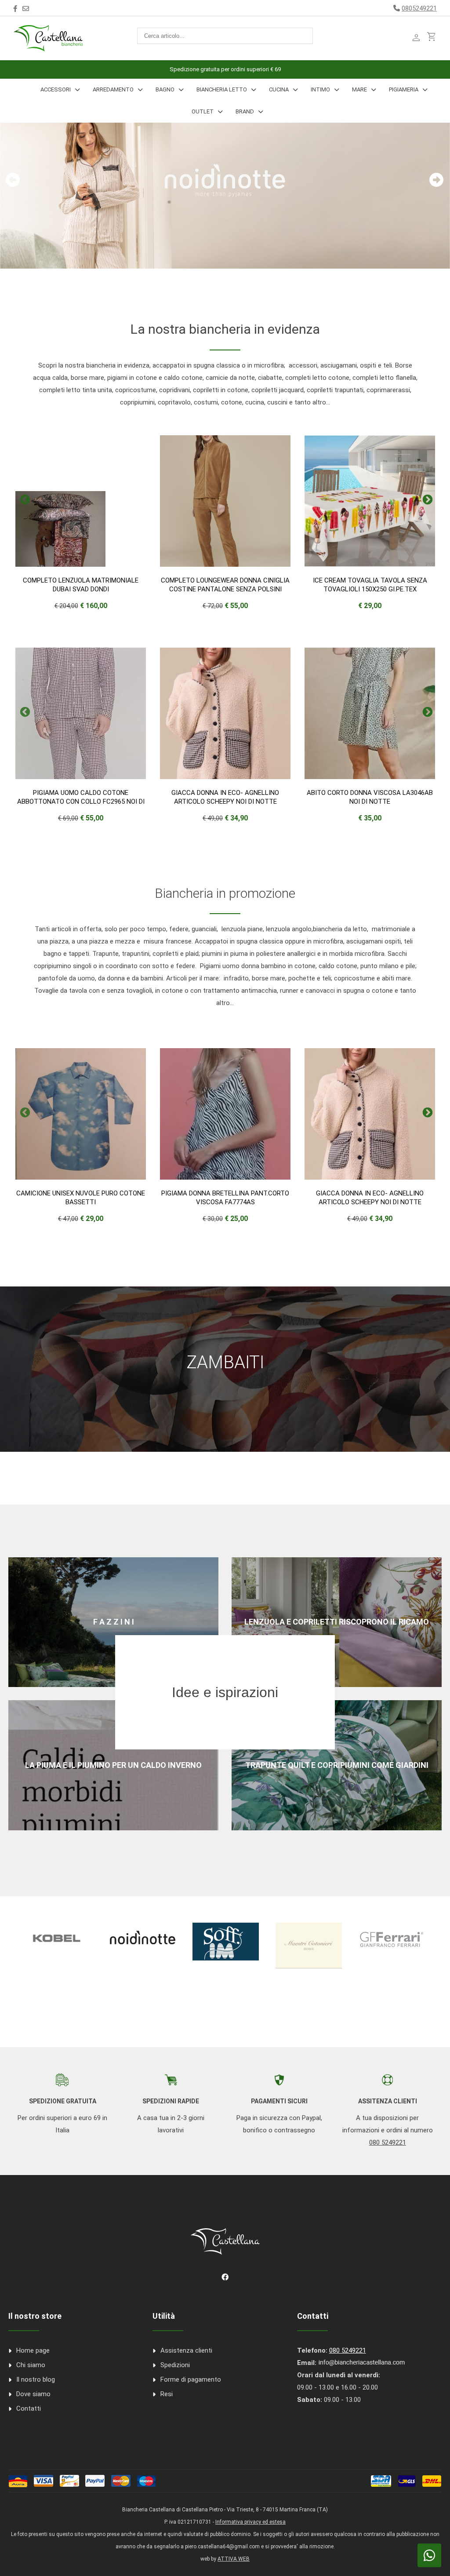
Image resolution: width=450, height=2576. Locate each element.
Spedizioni (175, 2365)
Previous (24, 499)
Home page (33, 2350)
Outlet (203, 111)
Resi (167, 2394)
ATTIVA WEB (234, 2559)
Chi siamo (31, 2365)
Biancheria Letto (222, 89)
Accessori (56, 89)
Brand (245, 111)
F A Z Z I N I (114, 1622)
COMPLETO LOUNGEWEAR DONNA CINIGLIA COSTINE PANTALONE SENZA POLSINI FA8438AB (225, 589)
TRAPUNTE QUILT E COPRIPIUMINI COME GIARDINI (337, 1765)
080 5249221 (388, 2142)
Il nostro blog (36, 2379)
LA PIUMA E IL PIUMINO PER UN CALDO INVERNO (113, 1765)
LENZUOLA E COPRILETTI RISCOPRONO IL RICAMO (337, 1622)
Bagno (165, 89)
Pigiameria (404, 89)
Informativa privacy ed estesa (250, 2522)
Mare (359, 89)
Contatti (29, 2408)
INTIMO (320, 89)
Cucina (279, 89)
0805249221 (419, 8)
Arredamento (113, 89)
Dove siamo (33, 2394)
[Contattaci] (26, 9)
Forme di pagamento (191, 2379)
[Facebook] (15, 9)
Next (426, 499)
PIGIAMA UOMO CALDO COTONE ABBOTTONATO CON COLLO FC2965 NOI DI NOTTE (81, 802)
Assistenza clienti (186, 2350)
